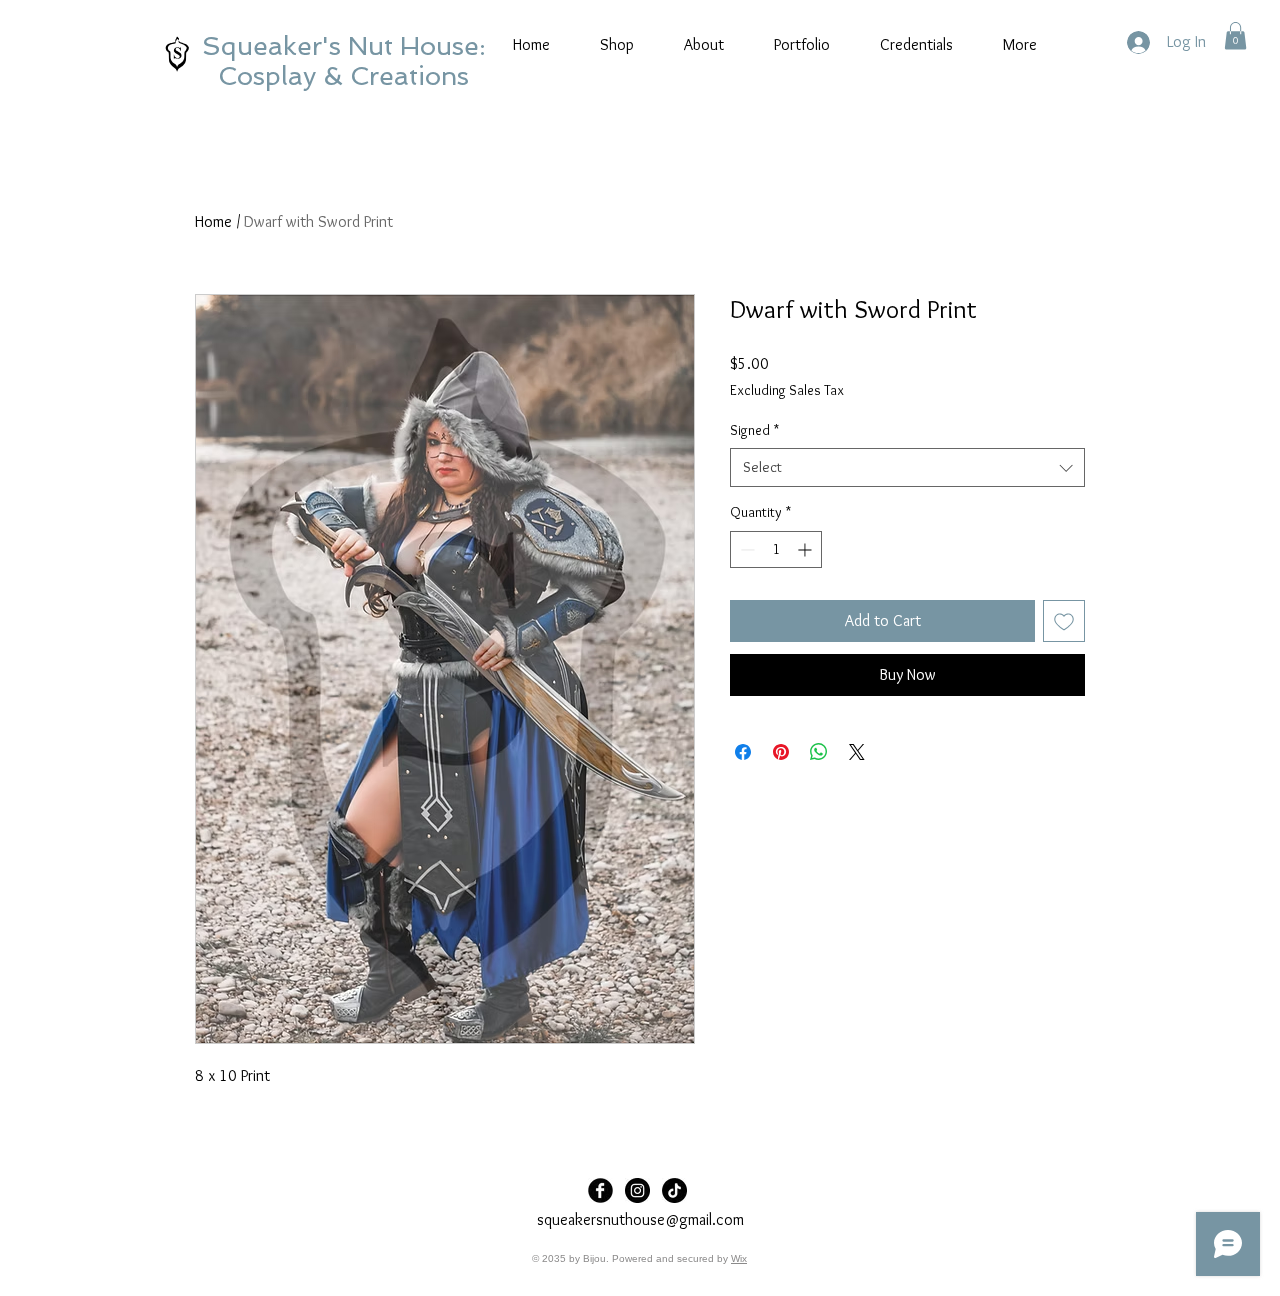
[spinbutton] (776, 549)
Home (213, 221)
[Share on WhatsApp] (819, 752)
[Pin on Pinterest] (781, 752)
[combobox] (907, 467)
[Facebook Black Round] (600, 1190)
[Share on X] (857, 752)
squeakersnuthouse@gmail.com (640, 1219)
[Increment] (806, 549)
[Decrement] (745, 549)
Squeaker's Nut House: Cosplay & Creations (344, 61)
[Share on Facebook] (743, 752)
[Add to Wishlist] (1064, 621)
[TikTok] (674, 1190)
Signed (754, 430)
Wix (739, 1258)
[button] (1235, 35)
